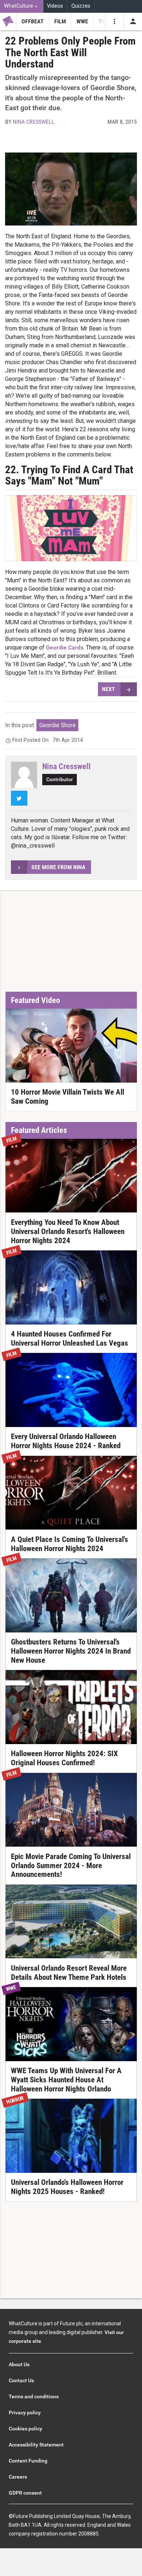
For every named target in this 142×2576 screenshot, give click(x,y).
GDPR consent (25, 2493)
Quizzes (81, 6)
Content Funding (28, 2461)
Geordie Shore (58, 725)
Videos (55, 6)
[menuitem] (22, 6)
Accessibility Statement (36, 2445)
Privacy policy (25, 2413)
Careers (18, 2477)
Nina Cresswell (34, 122)
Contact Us (21, 2380)
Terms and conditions (34, 2396)
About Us (19, 2364)
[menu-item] (33, 22)
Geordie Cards (65, 647)
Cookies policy (25, 2429)
